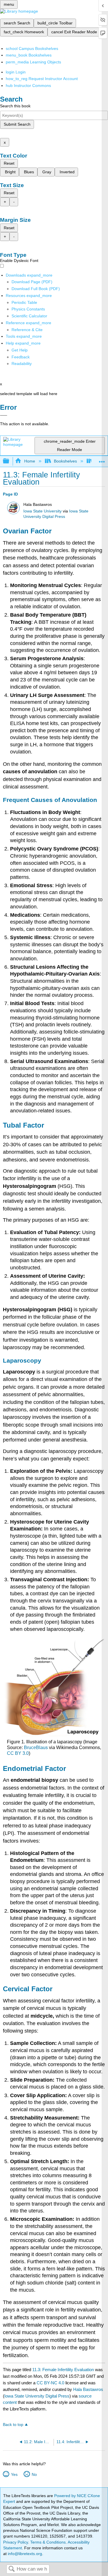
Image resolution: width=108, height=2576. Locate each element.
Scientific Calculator (29, 316)
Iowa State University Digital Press (37, 2396)
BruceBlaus (36, 1748)
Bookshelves (65, 461)
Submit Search (17, 124)
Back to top (13, 2425)
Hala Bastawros (88, 2389)
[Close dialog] (4, 415)
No (34, 2474)
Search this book (15, 106)
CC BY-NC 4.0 (50, 2383)
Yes (14, 2474)
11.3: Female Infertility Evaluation (63, 2370)
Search (12, 2569)
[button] (21, 357)
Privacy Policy (16, 2542)
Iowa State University (42, 511)
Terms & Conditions (48, 2542)
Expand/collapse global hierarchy (10, 461)
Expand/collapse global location (102, 460)
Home (30, 461)
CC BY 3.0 (18, 1753)
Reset (9, 163)
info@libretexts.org (24, 2554)
